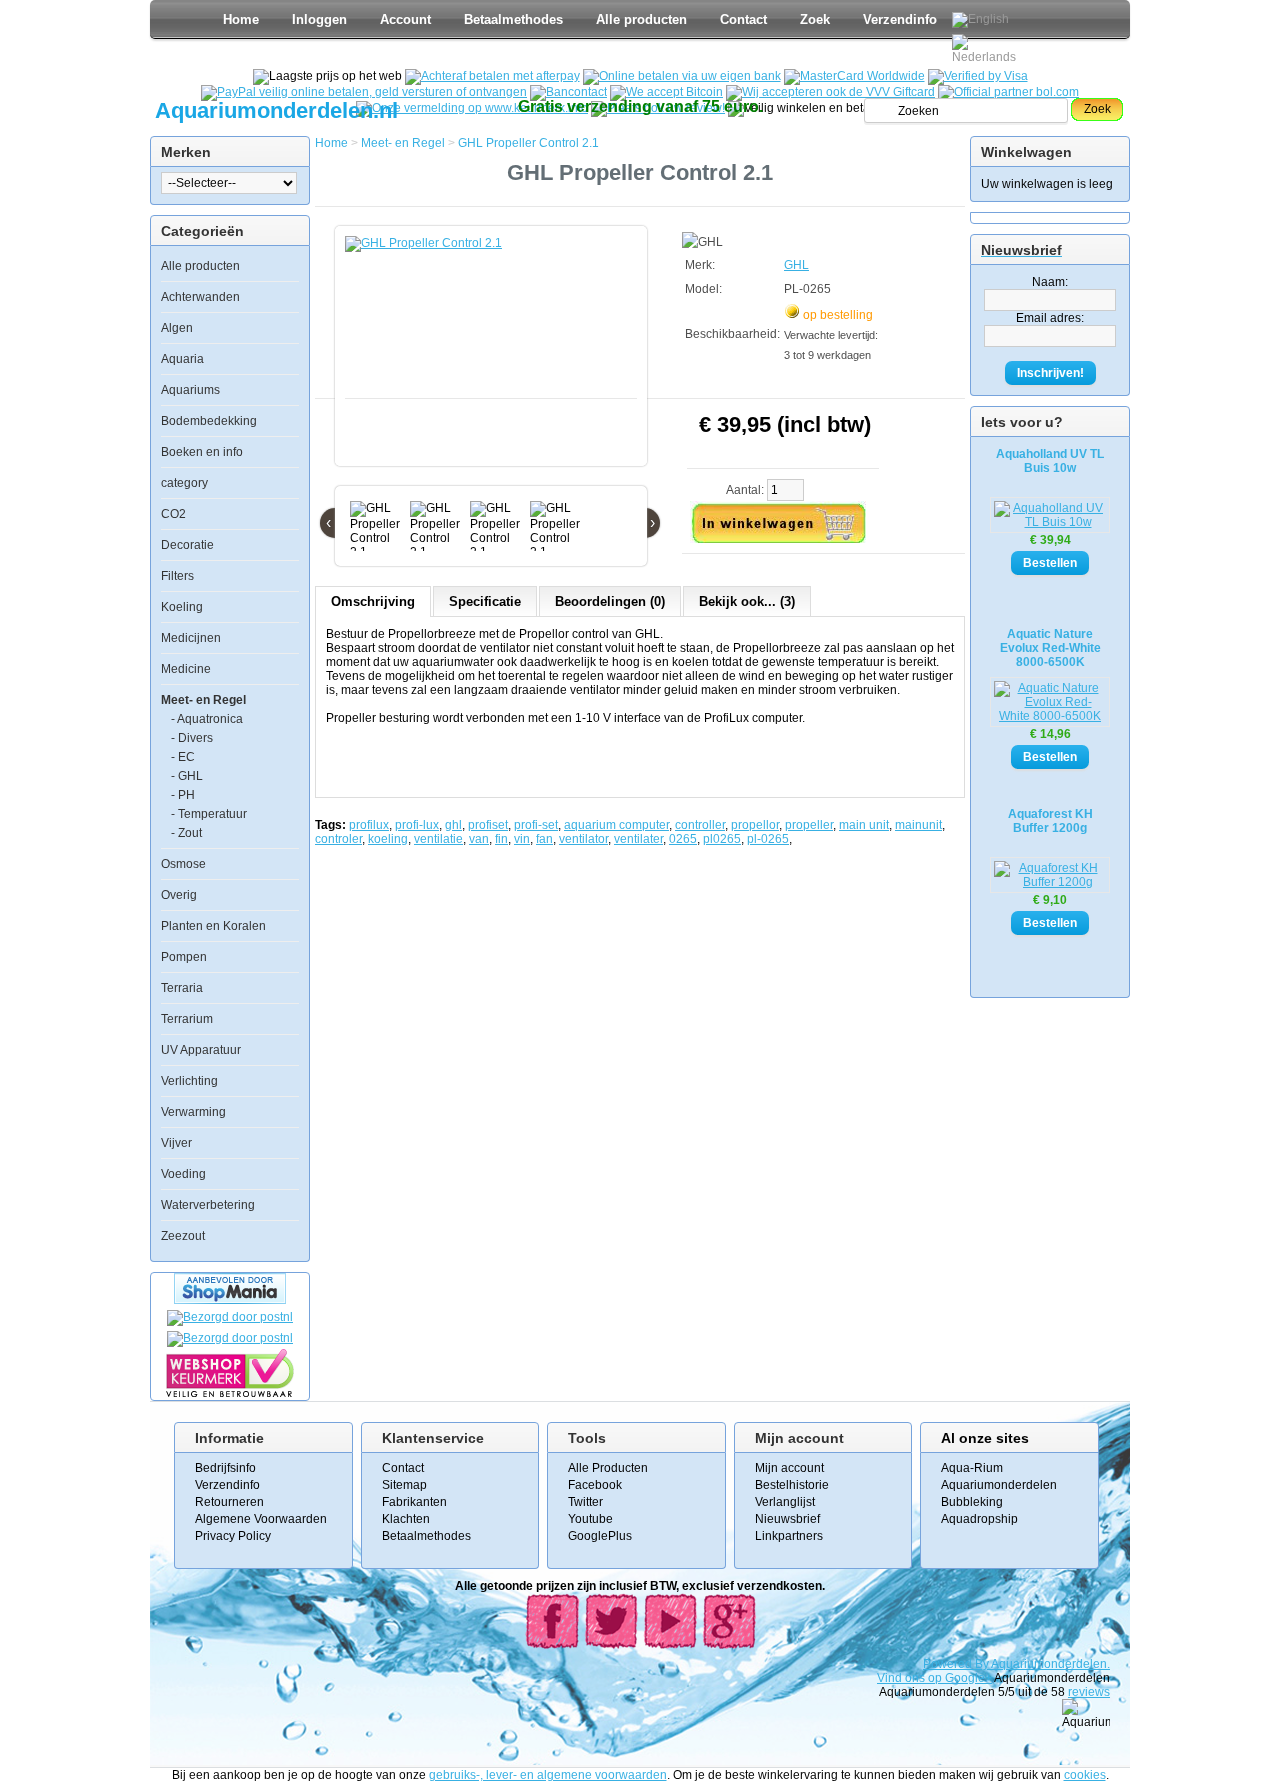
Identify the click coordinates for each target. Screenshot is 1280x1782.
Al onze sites (985, 1438)
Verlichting (189, 1081)
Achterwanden (200, 297)
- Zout (186, 833)
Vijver (176, 1143)
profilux (369, 825)
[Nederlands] (987, 49)
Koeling (182, 607)
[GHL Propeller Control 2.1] (495, 356)
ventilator (583, 839)
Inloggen (319, 19)
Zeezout (183, 1236)
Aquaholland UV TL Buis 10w (1050, 461)
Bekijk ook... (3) (747, 601)
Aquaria (182, 359)
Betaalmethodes (513, 19)
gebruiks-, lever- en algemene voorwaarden (548, 1775)
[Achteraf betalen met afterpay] (492, 76)
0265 (683, 839)
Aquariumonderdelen (999, 1485)
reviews (1089, 1692)
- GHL (187, 776)
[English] (980, 20)
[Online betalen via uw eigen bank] (682, 76)
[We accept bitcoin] (666, 92)
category (184, 483)
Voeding (183, 1174)
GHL (796, 265)
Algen (177, 328)
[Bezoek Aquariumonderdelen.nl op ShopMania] (230, 1300)
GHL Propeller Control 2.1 (528, 143)
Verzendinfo (900, 19)
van (479, 839)
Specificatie (485, 601)
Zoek (815, 19)
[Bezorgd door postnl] (230, 1317)
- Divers (192, 738)
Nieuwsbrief (787, 1519)
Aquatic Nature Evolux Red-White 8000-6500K (1050, 648)
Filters (177, 576)
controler (338, 839)
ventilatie (438, 839)
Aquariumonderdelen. (1050, 1664)
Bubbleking (972, 1502)
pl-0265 (768, 839)
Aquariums (190, 390)
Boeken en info (202, 452)
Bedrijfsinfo (225, 1468)
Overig (179, 895)
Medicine (186, 669)
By (983, 1664)
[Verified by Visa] (978, 76)
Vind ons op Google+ (934, 1678)
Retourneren (229, 1502)
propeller (809, 825)
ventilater (638, 839)
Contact (743, 19)
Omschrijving (373, 601)
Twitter (585, 1502)
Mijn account (789, 1468)
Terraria (182, 988)
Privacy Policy (233, 1536)
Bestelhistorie (792, 1485)
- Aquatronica (207, 719)
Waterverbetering (208, 1205)
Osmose (183, 864)
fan (544, 839)
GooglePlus (600, 1536)
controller (700, 825)
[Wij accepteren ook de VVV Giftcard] (830, 92)
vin (522, 839)
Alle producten (641, 19)
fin (501, 839)
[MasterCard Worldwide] (854, 76)
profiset (488, 825)
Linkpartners (789, 1536)
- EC (183, 757)
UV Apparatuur (201, 1050)
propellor (755, 825)
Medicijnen (191, 638)
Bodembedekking (209, 421)
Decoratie (187, 545)
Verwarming (193, 1112)
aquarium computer (616, 825)
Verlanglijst (785, 1502)
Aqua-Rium (972, 1468)
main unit (864, 825)
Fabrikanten (414, 1502)
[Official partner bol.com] (1008, 92)
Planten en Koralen (213, 926)
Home (241, 19)
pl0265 (722, 839)
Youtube (590, 1519)
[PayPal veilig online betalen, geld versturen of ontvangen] (364, 92)
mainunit (918, 825)
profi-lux (417, 825)
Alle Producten (608, 1468)
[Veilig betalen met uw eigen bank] (230, 1338)
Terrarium (187, 1019)
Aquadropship (979, 1519)
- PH (183, 795)
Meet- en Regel (203, 700)
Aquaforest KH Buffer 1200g (1050, 821)
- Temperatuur (209, 814)
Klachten (406, 1519)
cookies (1085, 1775)
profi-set (536, 825)
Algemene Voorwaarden (261, 1519)
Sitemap (404, 1485)
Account (405, 19)
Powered (949, 1664)
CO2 (173, 514)
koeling (388, 839)
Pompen (184, 957)
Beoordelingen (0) (610, 601)
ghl (453, 825)
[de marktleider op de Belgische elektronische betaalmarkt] (568, 92)
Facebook (595, 1485)
